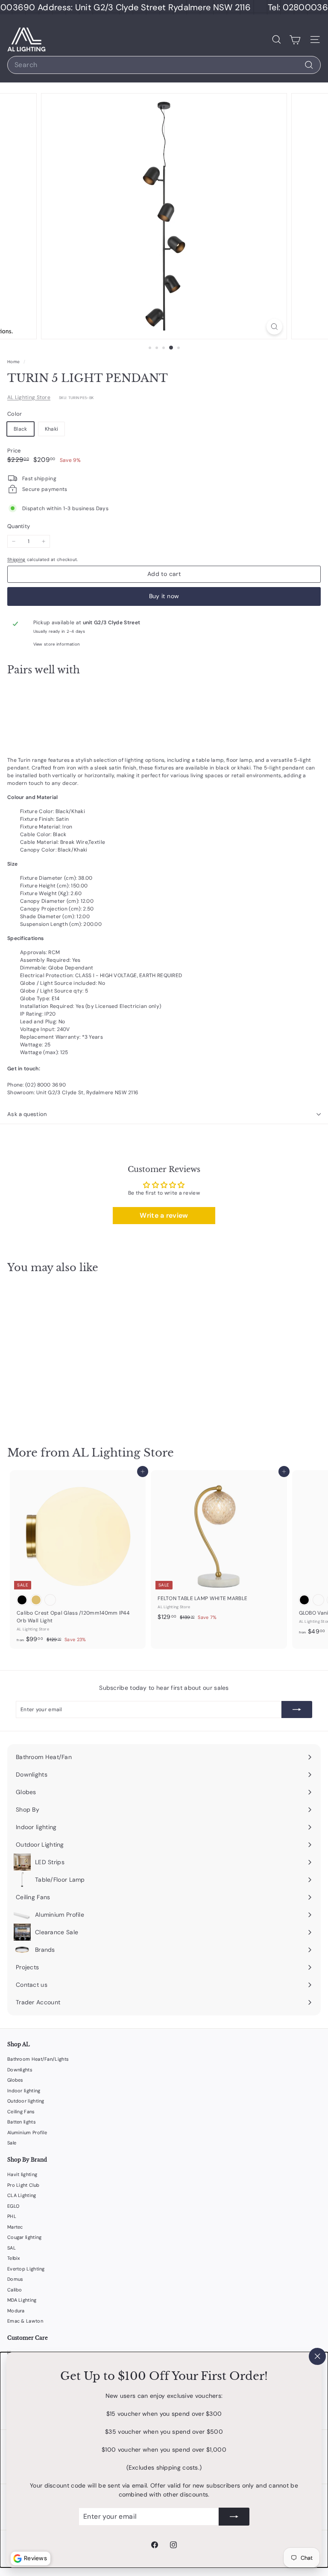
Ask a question (27, 1114)
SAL (12, 2248)
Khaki (52, 429)
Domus (15, 2279)
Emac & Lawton (25, 2321)
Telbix (14, 2258)
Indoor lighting (24, 2091)
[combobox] (164, 65)
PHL (12, 2216)
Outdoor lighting (26, 2101)
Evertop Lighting (26, 2269)
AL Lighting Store (29, 397)
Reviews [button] (35, 2558)
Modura (16, 2311)
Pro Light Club (23, 2185)
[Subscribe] (234, 2517)
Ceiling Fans (21, 2112)
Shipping (16, 560)
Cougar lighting (25, 2237)
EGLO (13, 2206)
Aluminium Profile (27, 2132)
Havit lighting (22, 2174)
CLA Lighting (22, 2195)
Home (14, 362)
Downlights (20, 2070)
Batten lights (22, 2122)
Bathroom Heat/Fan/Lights (38, 2059)
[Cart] (295, 40)
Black (20, 429)
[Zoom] (274, 327)
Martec (15, 2227)
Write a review (164, 1215)
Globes (15, 2080)
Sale (12, 2143)
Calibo (15, 2290)
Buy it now (164, 596)
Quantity (19, 526)
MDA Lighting (22, 2300)
